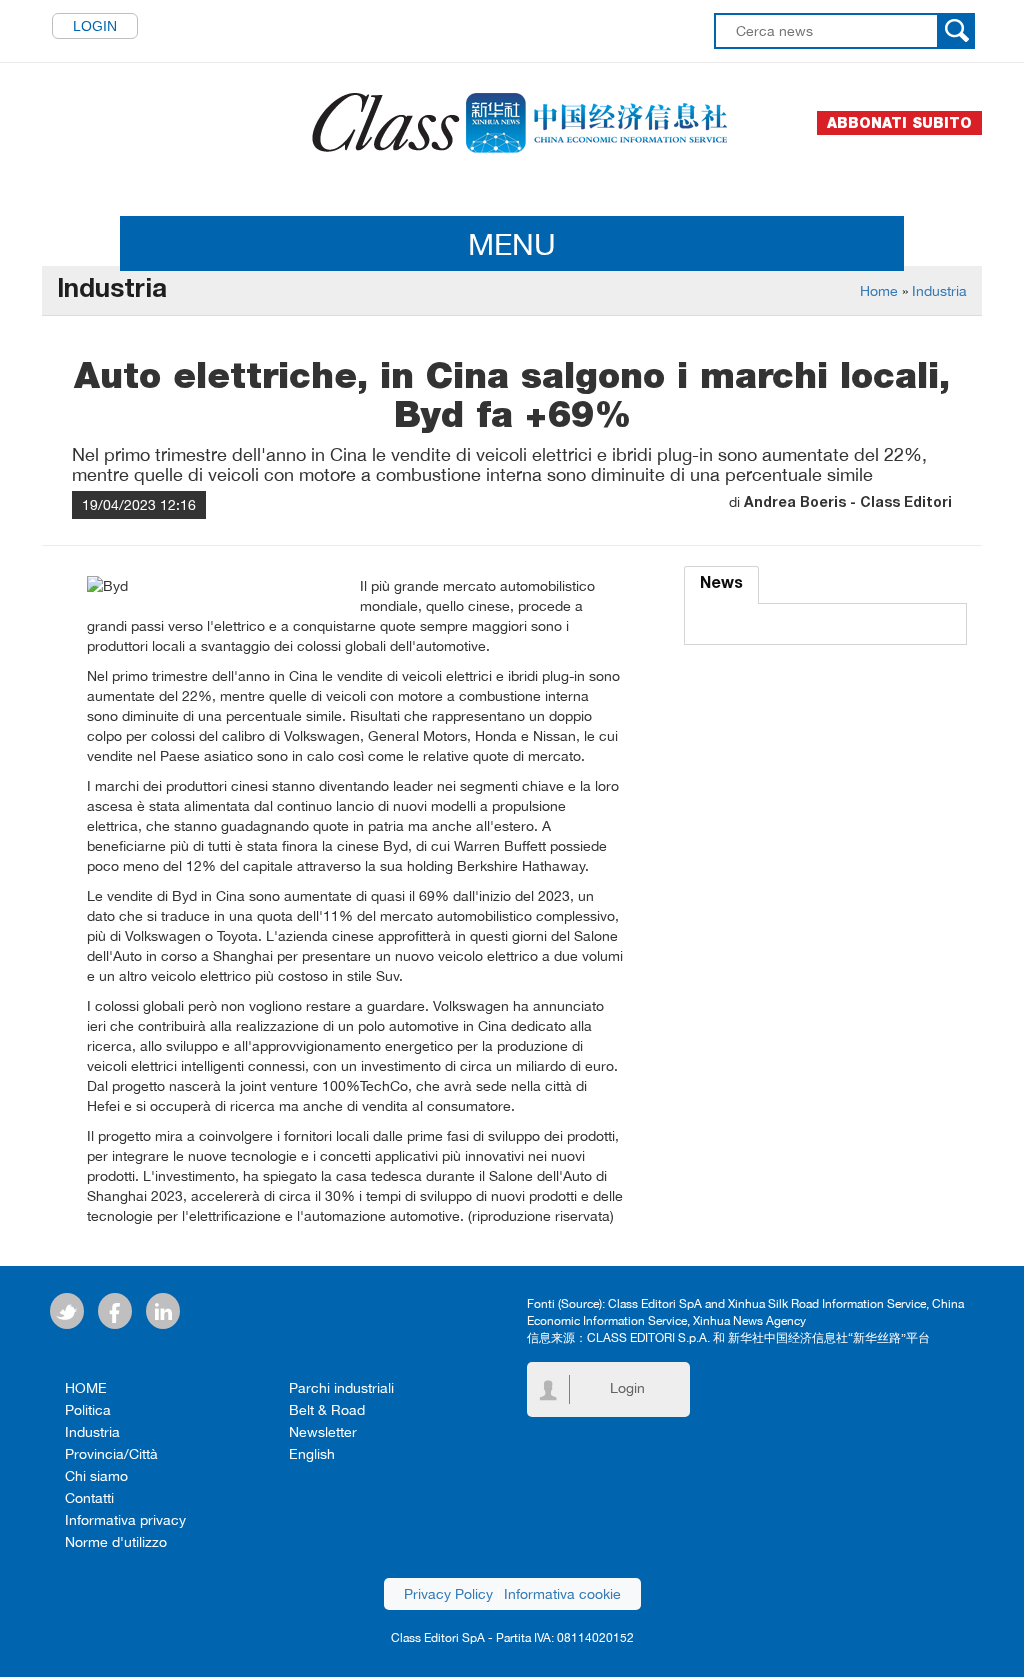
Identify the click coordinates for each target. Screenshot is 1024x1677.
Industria (939, 291)
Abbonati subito (899, 123)
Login (95, 26)
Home (879, 291)
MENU (512, 243)
